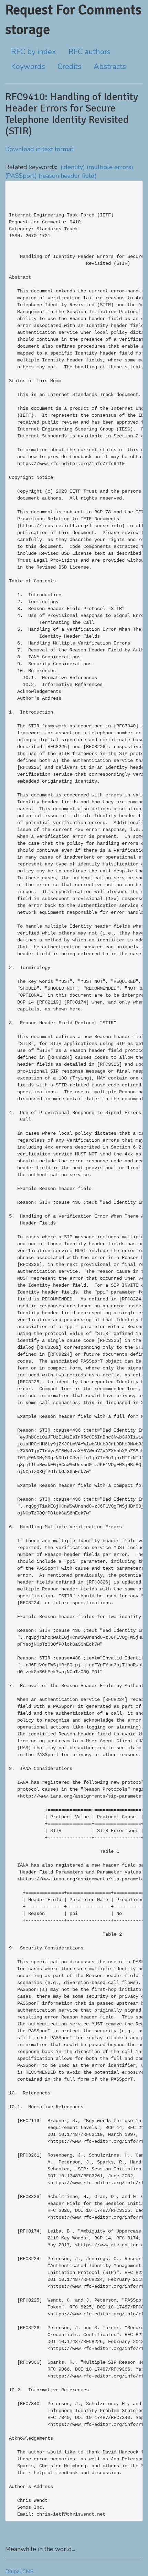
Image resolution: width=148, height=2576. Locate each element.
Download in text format (39, 149)
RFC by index (34, 52)
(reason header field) (68, 176)
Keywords (28, 67)
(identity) (73, 167)
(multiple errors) (110, 167)
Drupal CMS (19, 2572)
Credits (69, 67)
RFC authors (89, 52)
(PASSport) (21, 176)
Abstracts (110, 67)
